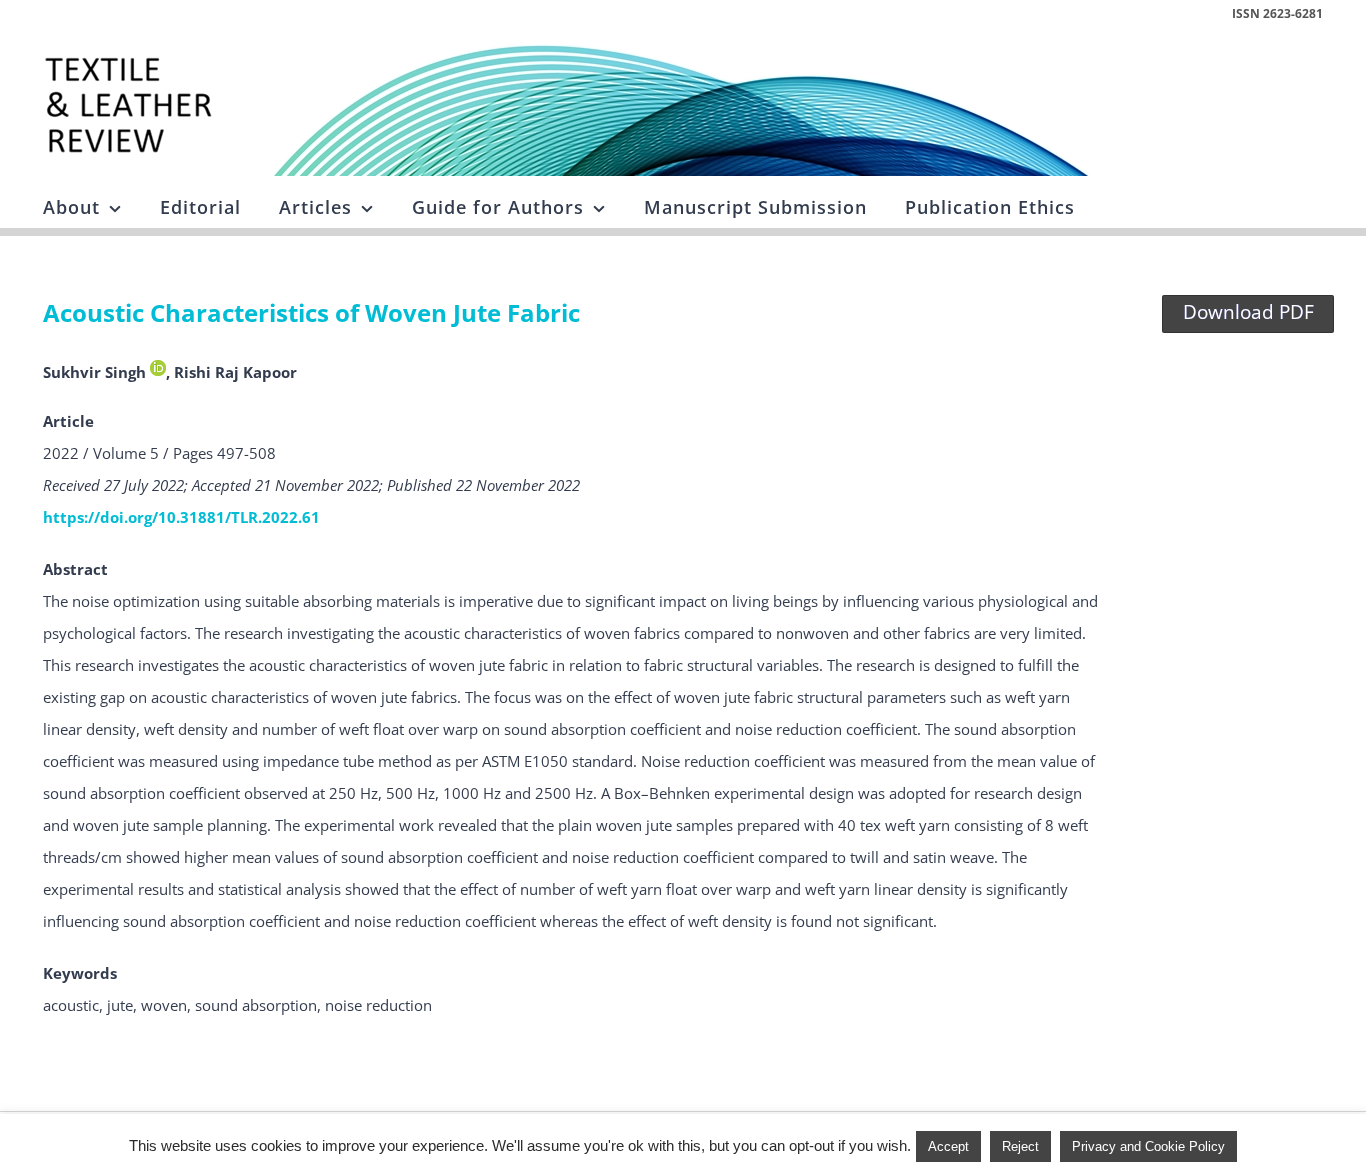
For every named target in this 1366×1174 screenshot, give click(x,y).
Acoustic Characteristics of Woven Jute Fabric (311, 312)
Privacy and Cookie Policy (1148, 1146)
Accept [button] (948, 1146)
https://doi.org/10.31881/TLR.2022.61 (181, 517)
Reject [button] (1020, 1146)
